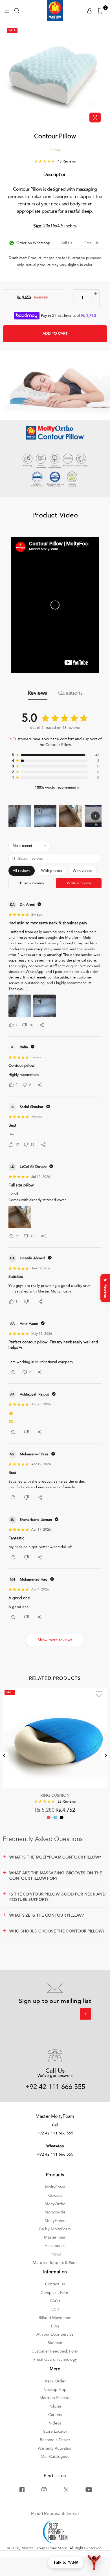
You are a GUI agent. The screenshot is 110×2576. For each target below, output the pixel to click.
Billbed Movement (55, 2318)
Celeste (55, 2196)
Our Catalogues (55, 2457)
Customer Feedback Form (55, 2351)
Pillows (55, 2254)
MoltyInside (55, 2212)
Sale (12, 30)
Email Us (92, 243)
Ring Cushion (55, 1795)
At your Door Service (55, 2334)
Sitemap (55, 2343)
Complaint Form (55, 2293)
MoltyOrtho (55, 2204)
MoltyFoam (55, 2187)
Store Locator (55, 2431)
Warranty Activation (55, 2448)
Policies (55, 2406)
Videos (55, 2423)
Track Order (55, 2381)
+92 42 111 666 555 (55, 2087)
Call (55, 2125)
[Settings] (90, 10)
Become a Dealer (55, 2440)
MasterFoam (55, 2237)
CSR (55, 2309)
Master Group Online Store (44, 2548)
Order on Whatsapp (33, 243)
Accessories (55, 2246)
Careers (55, 2415)
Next (106, 1756)
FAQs (55, 2301)
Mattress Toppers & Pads (55, 2263)
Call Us (66, 243)
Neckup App (55, 2390)
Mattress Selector (55, 2398)
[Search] (17, 10)
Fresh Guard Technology (55, 2359)
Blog (55, 2326)
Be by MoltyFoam (55, 2229)
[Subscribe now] (85, 2014)
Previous (4, 1756)
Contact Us (55, 2284)
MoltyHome (55, 2221)
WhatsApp (55, 2146)
